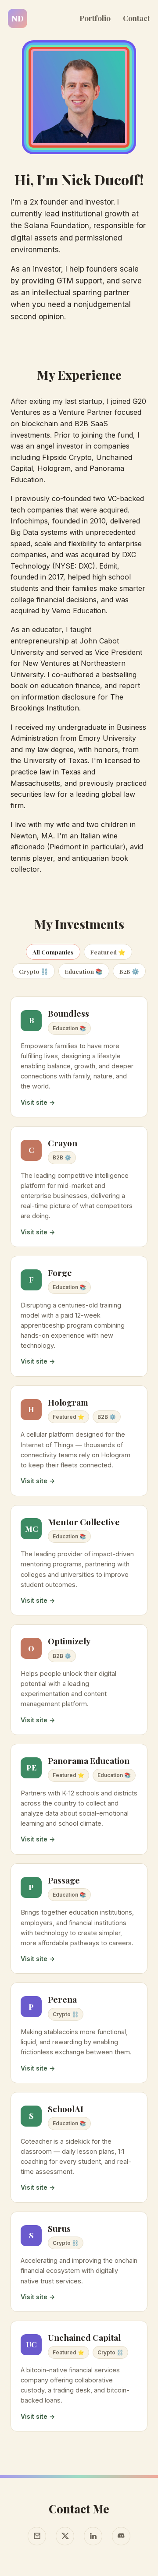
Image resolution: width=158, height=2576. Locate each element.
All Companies (53, 952)
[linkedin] (93, 2536)
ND (18, 18)
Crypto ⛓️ (34, 971)
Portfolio (95, 18)
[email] (37, 2536)
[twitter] (65, 2536)
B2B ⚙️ (129, 971)
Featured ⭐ (108, 952)
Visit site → (38, 1102)
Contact (136, 18)
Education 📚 (84, 971)
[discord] (121, 2536)
